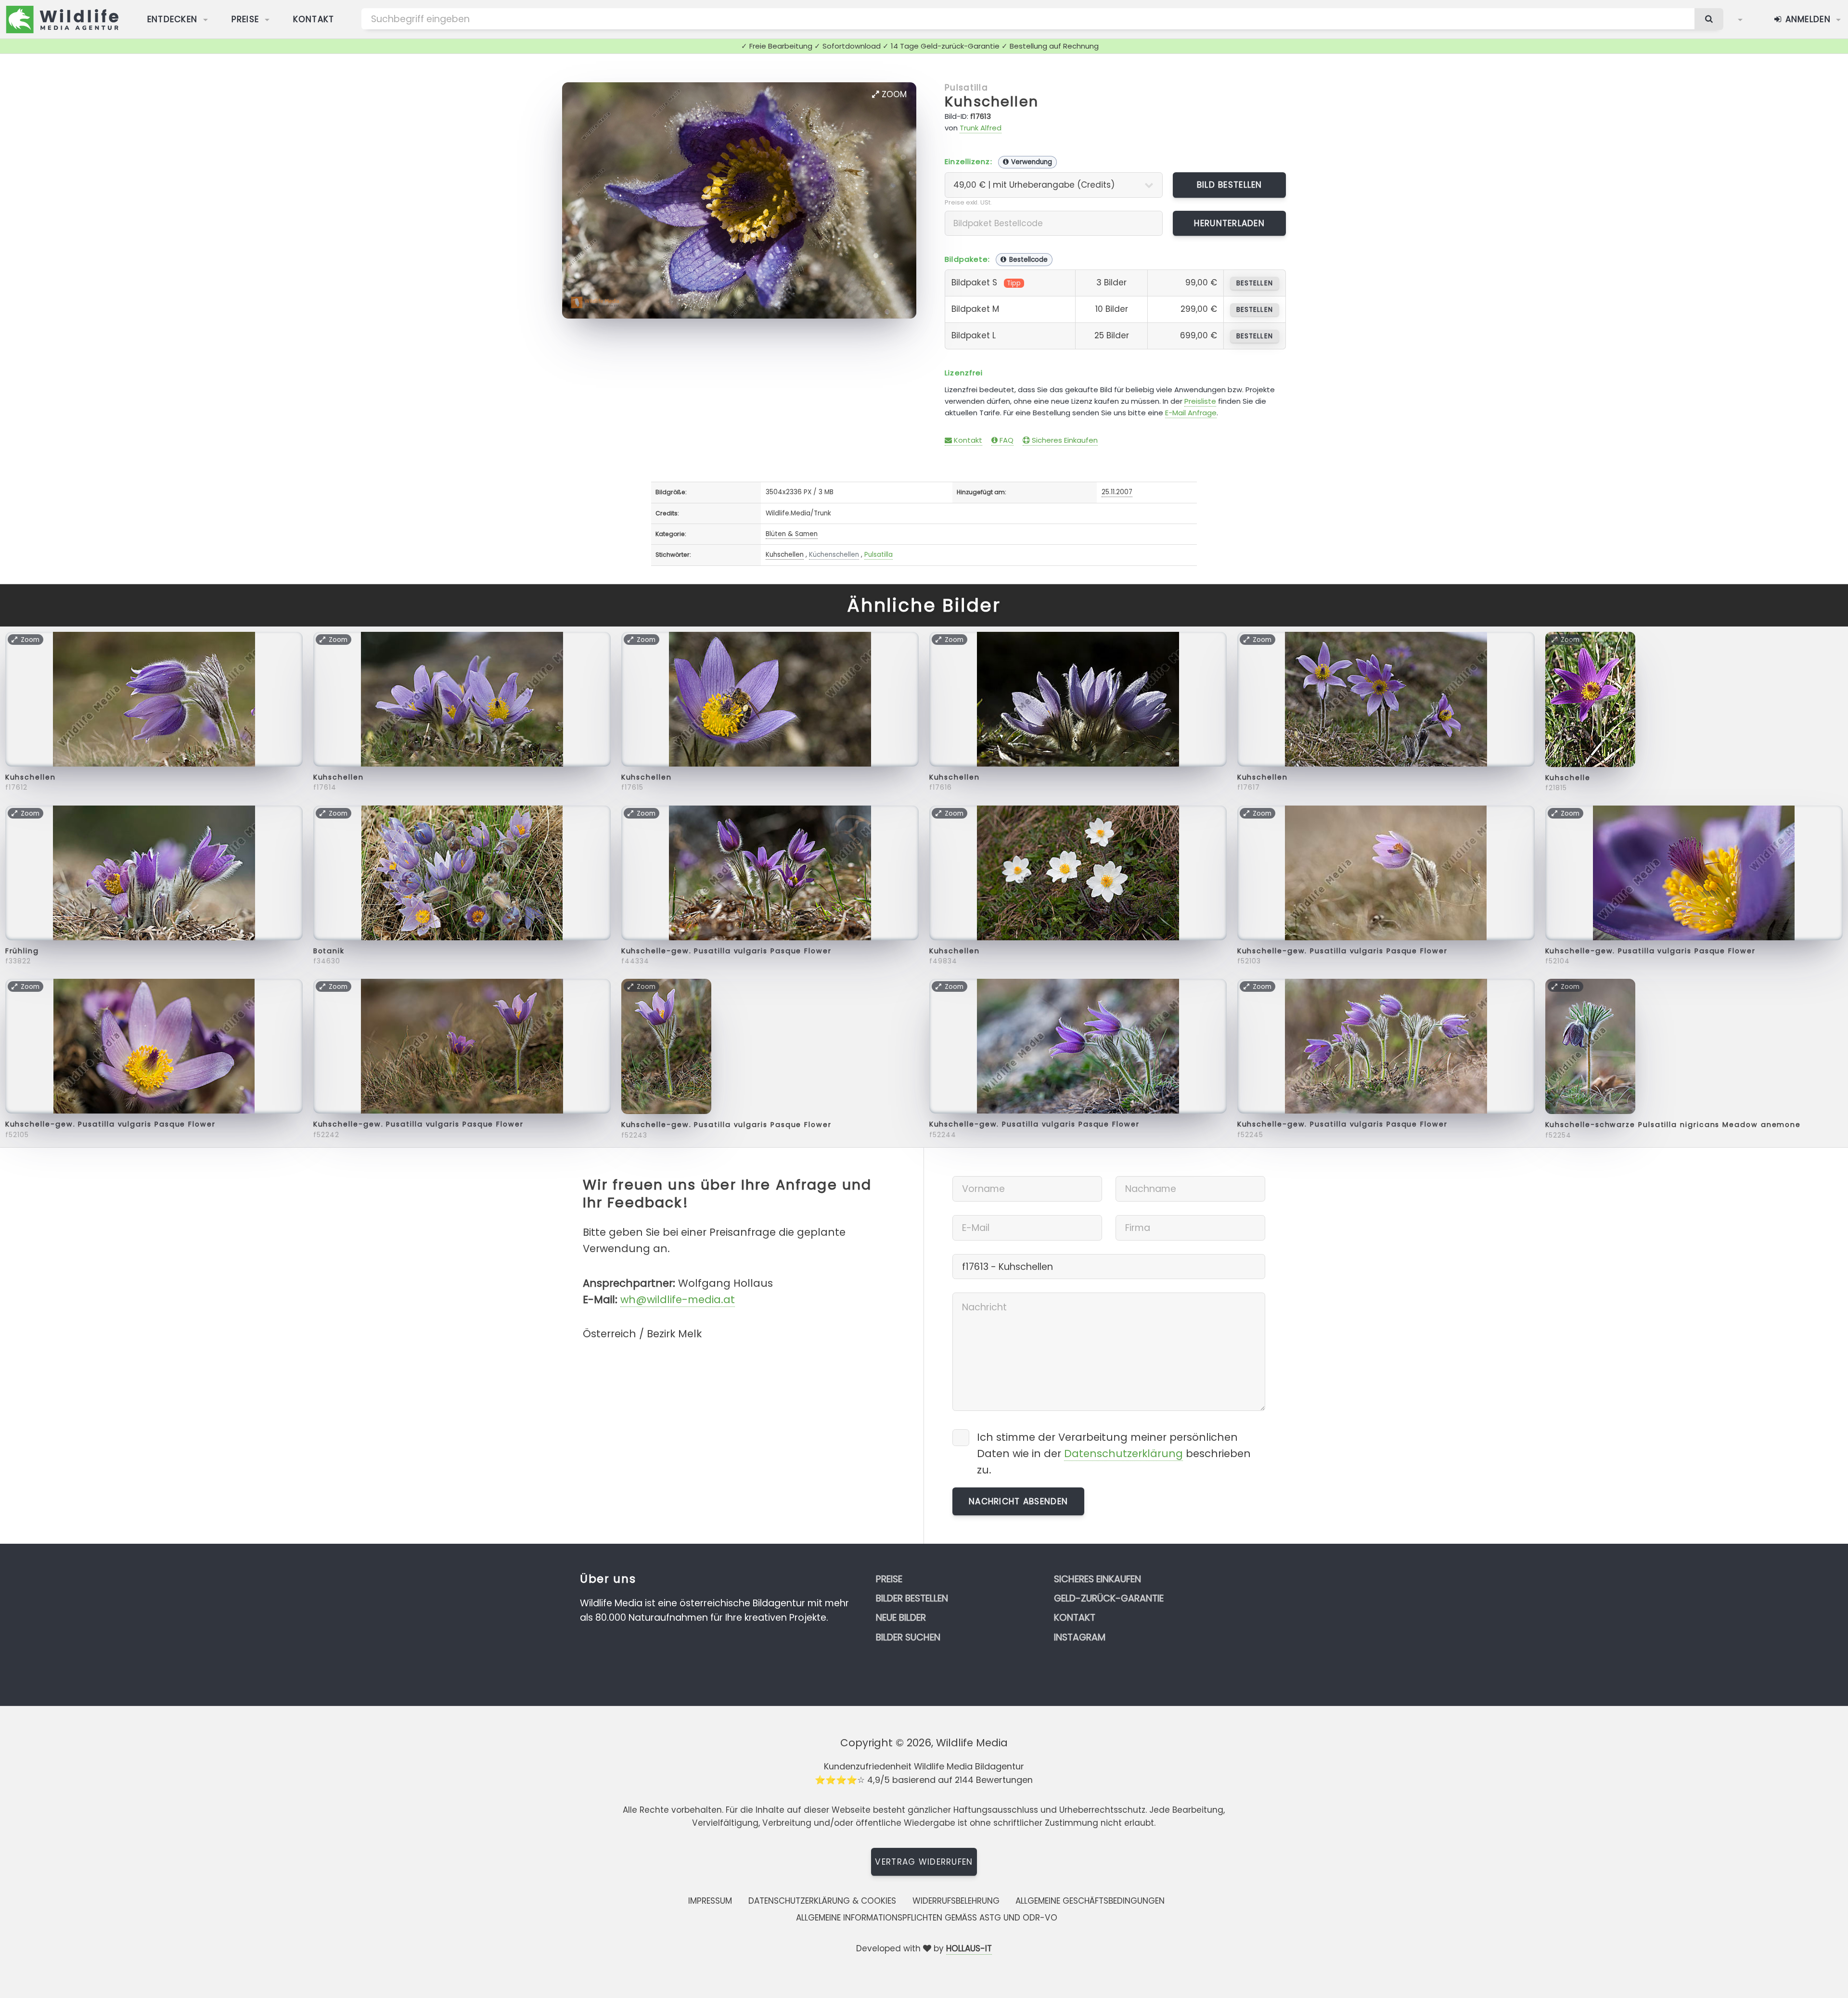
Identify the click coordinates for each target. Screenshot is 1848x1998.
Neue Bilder (901, 1618)
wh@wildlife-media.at (678, 1300)
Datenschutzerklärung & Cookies (822, 1901)
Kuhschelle (1568, 778)
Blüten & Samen (792, 534)
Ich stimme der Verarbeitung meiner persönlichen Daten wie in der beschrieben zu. (1114, 1454)
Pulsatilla (966, 88)
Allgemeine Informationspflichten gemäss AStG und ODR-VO (927, 1918)
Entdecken (173, 19)
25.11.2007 (1117, 492)
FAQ (1006, 440)
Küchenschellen (834, 555)
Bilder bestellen (912, 1598)
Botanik (329, 951)
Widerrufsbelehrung (956, 1901)
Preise (245, 19)
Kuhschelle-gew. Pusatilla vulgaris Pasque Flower (726, 951)
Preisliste (1200, 401)
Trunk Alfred (981, 128)
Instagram (1080, 1637)
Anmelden (1806, 19)
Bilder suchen (908, 1637)
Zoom (893, 94)
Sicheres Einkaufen (1064, 440)
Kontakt (314, 19)
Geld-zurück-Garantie (1109, 1598)
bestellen (1254, 283)
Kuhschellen (992, 102)
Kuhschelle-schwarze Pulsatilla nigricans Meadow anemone (1673, 1125)
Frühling (22, 951)
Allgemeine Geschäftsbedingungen (1090, 1901)
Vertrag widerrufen (924, 1862)
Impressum (710, 1901)
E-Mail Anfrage (1191, 413)
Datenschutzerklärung (1123, 1454)
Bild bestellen (1230, 185)
